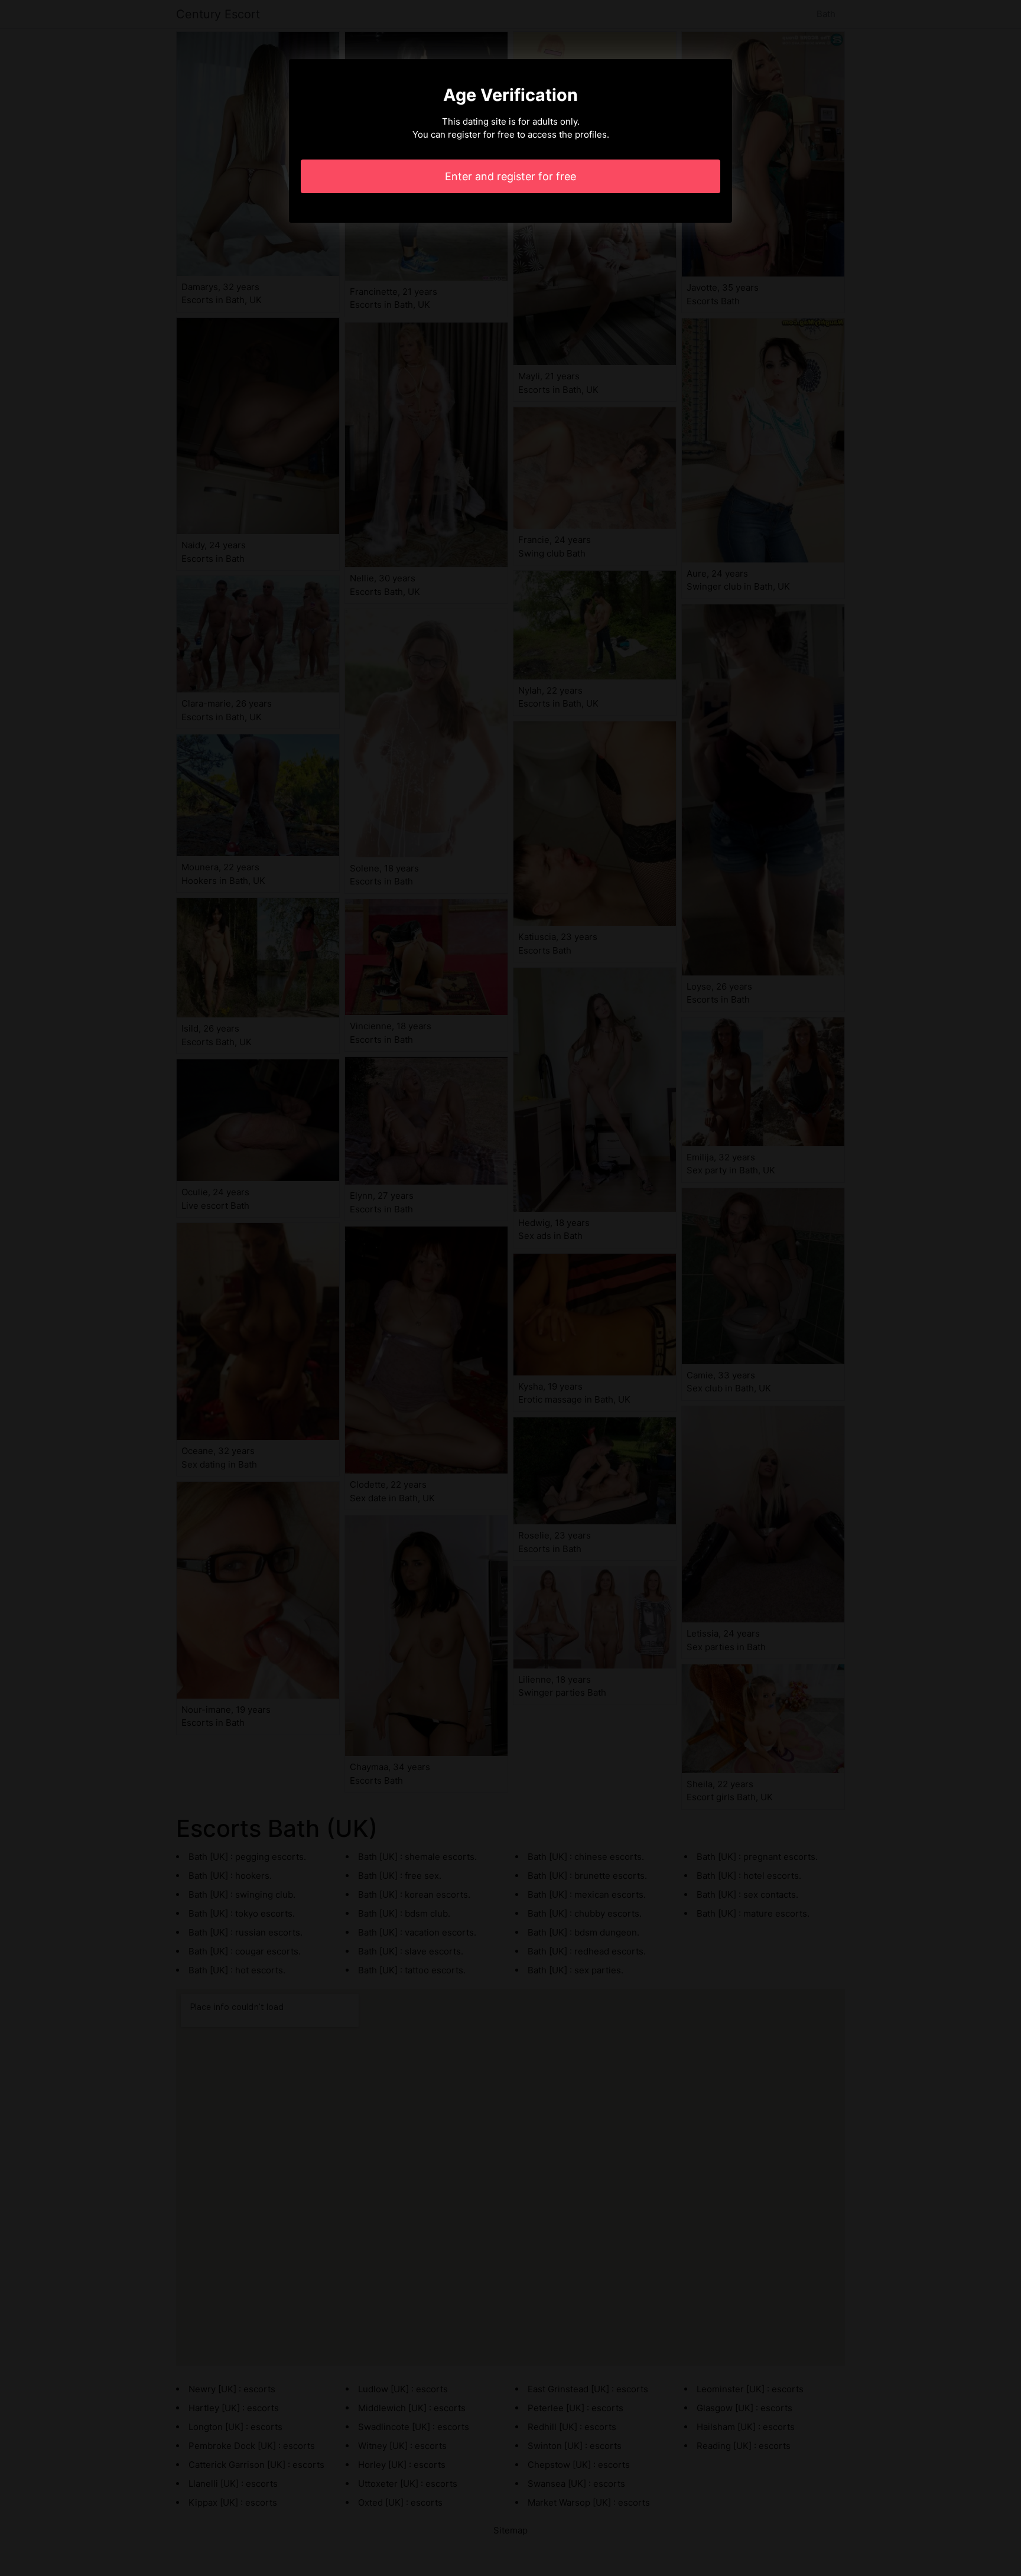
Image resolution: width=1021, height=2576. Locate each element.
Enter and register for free (510, 176)
